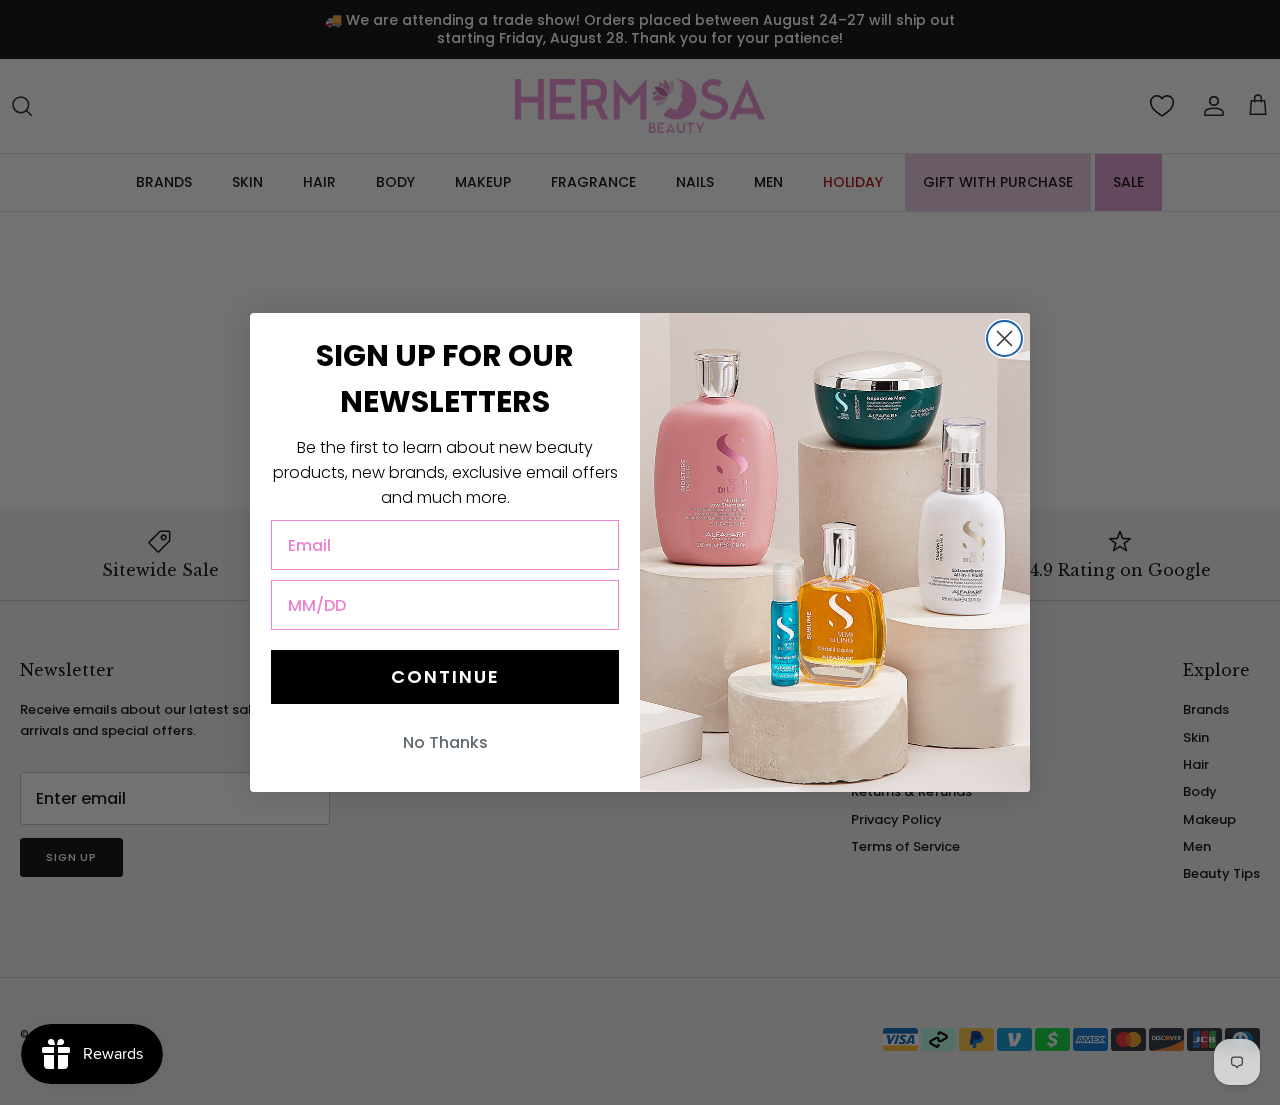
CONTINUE (445, 676)
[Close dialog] (1004, 338)
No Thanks (445, 742)
